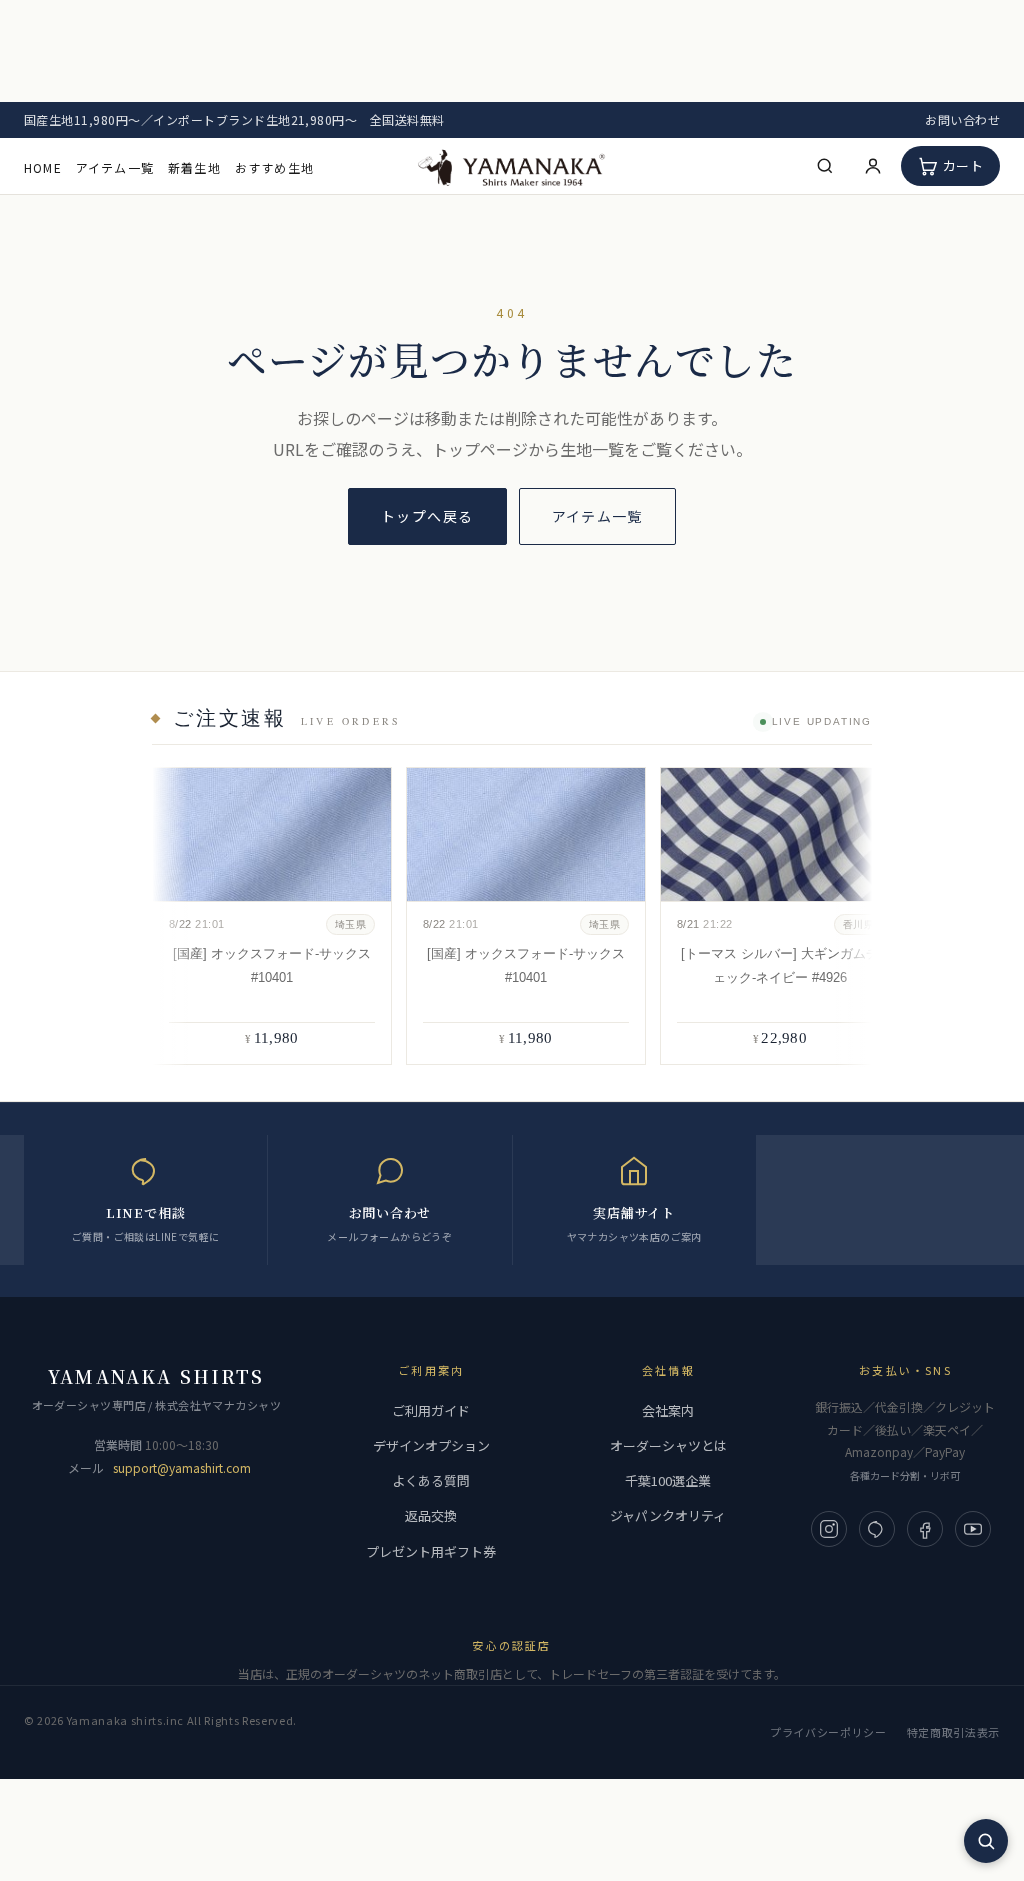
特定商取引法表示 (953, 1732)
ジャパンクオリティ (668, 1515)
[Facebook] (925, 1529)
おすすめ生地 (274, 167)
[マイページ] (873, 166)
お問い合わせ (962, 119)
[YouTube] (973, 1529)
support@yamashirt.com (182, 1467)
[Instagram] (829, 1529)
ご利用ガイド (431, 1410)
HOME (43, 167)
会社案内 (668, 1410)
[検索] (825, 166)
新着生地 (194, 167)
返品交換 (431, 1515)
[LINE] (877, 1529)
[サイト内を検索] (986, 1841)
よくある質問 (431, 1480)
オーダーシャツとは (668, 1445)
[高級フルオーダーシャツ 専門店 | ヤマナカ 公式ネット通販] (512, 166)
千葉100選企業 (668, 1480)
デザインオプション (431, 1445)
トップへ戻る (427, 516)
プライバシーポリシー (828, 1732)
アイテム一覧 (115, 167)
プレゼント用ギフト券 (431, 1551)
